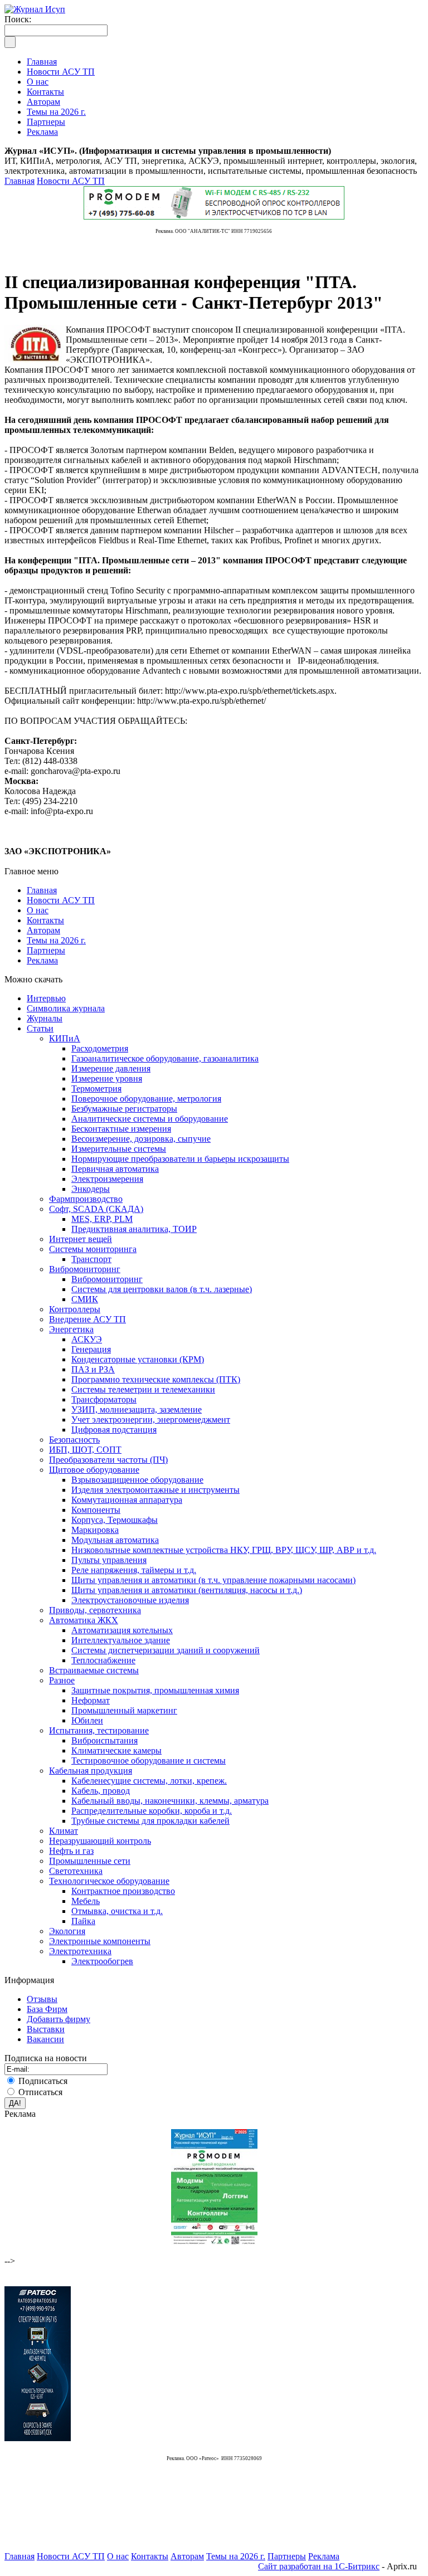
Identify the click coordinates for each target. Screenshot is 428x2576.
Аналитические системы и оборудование (150, 1119)
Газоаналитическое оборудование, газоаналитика (165, 1058)
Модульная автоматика (115, 1540)
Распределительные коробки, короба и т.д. (152, 1811)
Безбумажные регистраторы (124, 1109)
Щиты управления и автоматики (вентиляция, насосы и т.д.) (187, 1590)
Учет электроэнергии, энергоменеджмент (151, 1420)
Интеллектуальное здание (121, 1640)
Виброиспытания (104, 1740)
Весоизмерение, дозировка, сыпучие (141, 1139)
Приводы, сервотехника (95, 1610)
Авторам (43, 930)
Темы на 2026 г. (56, 940)
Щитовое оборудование (94, 1470)
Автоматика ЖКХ (84, 1620)
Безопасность (74, 1440)
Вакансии (45, 2039)
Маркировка (95, 1530)
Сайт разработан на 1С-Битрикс (319, 2566)
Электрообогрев (102, 1961)
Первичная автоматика (115, 1169)
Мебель (86, 1901)
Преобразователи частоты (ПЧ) (108, 1460)
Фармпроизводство (86, 1199)
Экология (67, 1931)
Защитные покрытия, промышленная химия (155, 1690)
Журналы (45, 1018)
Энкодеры (91, 1189)
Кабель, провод (101, 1791)
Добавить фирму (59, 2019)
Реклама (42, 960)
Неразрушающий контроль (100, 1841)
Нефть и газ (71, 1851)
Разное (62, 1680)
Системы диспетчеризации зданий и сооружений (166, 1650)
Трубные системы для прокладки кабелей (150, 1821)
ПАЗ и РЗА (93, 1369)
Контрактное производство (123, 1891)
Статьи (40, 1028)
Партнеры (46, 950)
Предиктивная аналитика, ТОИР (134, 1229)
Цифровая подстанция (114, 1430)
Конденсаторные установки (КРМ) (138, 1359)
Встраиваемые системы (94, 1670)
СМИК (85, 1299)
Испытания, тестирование (99, 1730)
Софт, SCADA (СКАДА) (96, 1209)
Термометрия (96, 1089)
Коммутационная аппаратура (127, 1500)
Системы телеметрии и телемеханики (143, 1389)
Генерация (91, 1349)
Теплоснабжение (103, 1660)
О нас (38, 910)
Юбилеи (87, 1720)
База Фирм (47, 2009)
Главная (20, 181)
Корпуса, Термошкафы (115, 1520)
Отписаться (40, 2092)
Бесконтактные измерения (121, 1129)
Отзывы (42, 1999)
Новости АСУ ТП (71, 181)
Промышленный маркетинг (124, 1710)
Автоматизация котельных (122, 1630)
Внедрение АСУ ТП (87, 1319)
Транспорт (91, 1259)
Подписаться (43, 2081)
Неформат (91, 1700)
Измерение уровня (107, 1078)
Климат (64, 1831)
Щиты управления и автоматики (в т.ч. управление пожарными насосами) (213, 1580)
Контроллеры (75, 1309)
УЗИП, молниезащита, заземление (137, 1409)
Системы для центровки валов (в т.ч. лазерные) (162, 1289)
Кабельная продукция (91, 1771)
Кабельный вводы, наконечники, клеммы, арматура (170, 1801)
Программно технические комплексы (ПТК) (156, 1379)
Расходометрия (100, 1048)
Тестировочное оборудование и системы (149, 1761)
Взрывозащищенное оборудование (137, 1480)
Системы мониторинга (93, 1249)
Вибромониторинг (85, 1269)
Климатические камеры (116, 1750)
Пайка (83, 1921)
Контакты (45, 920)
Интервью (46, 998)
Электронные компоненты (100, 1941)
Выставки (46, 2029)
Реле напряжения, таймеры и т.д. (134, 1570)
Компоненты (96, 1510)
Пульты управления (109, 1560)
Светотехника (76, 1871)
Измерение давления (111, 1068)
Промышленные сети (90, 1861)
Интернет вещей (81, 1239)
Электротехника (80, 1951)
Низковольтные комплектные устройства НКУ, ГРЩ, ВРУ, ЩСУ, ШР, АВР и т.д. (224, 1550)
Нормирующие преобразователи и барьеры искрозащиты (180, 1159)
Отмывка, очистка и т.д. (117, 1911)
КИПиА (65, 1038)
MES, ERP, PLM (102, 1219)
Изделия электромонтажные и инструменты (155, 1490)
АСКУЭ (87, 1339)
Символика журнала (66, 1008)
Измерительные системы (119, 1149)
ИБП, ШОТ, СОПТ (85, 1450)
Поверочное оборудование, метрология (146, 1099)
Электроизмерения (107, 1179)
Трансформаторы (104, 1399)
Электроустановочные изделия (130, 1600)
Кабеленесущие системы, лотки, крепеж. (149, 1781)
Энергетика (71, 1329)
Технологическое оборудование (109, 1881)
